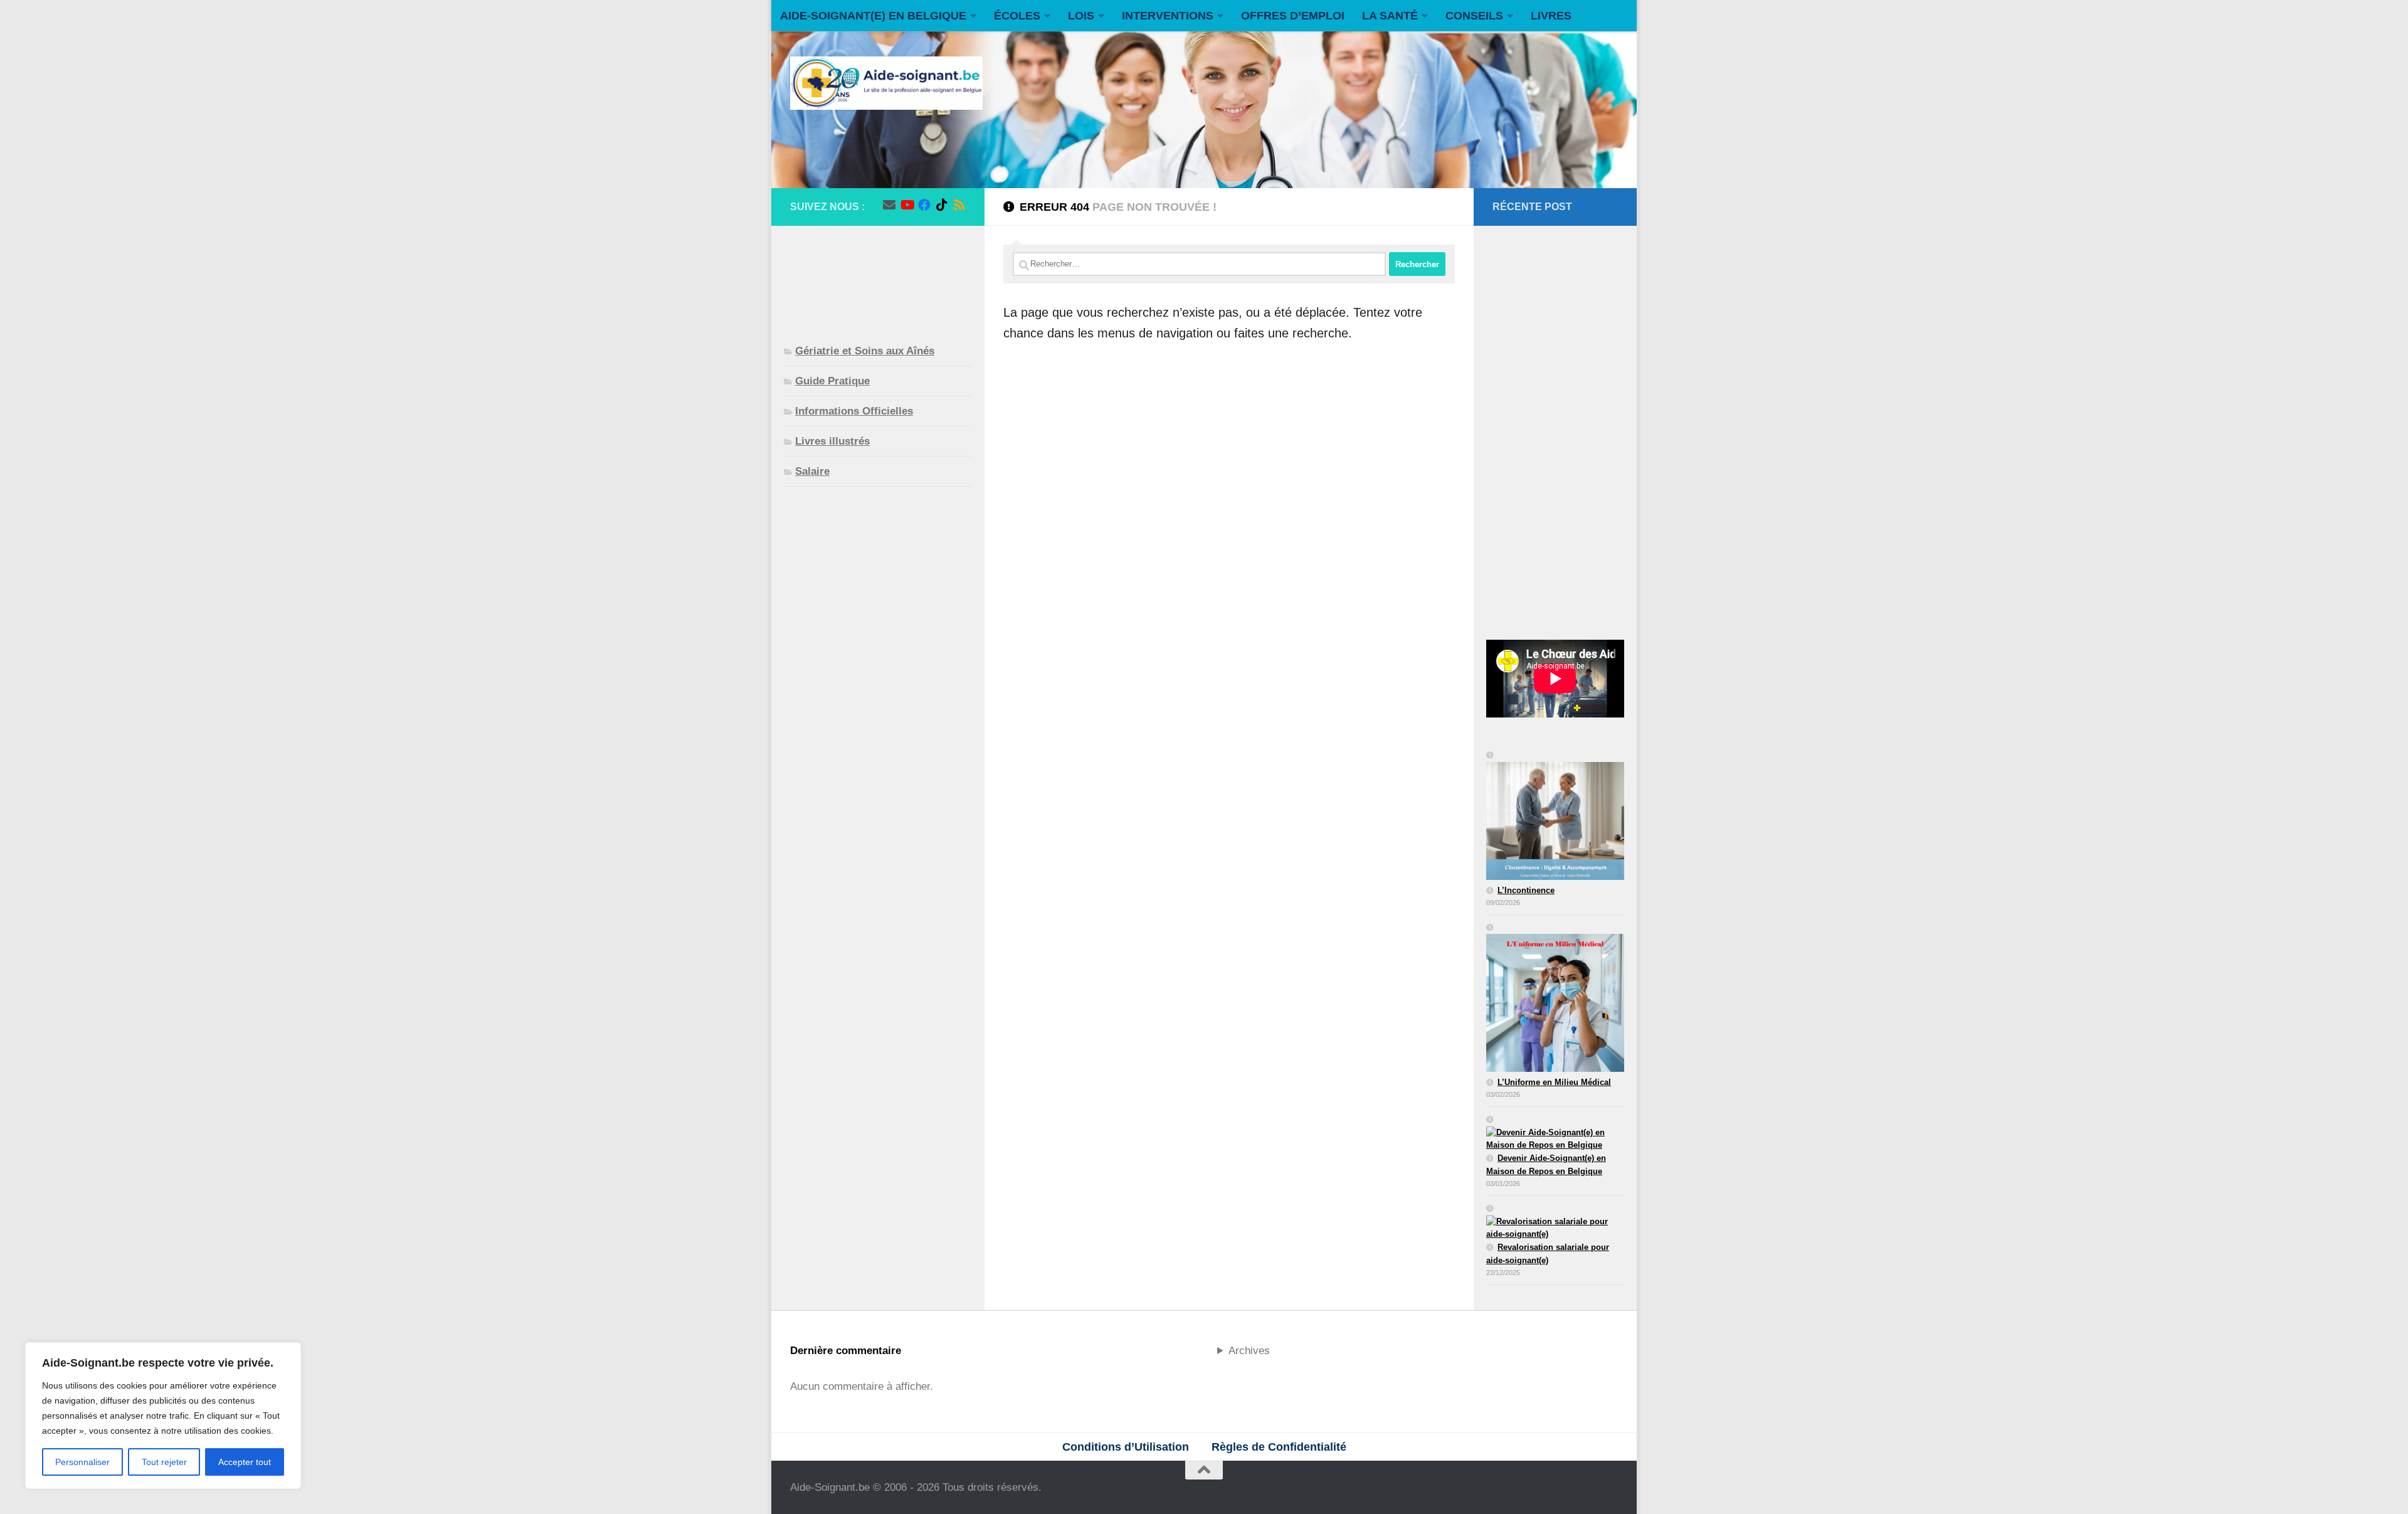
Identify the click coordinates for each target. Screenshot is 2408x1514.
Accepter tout (245, 1462)
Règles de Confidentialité (1279, 1447)
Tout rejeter (164, 1462)
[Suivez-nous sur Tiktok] (942, 205)
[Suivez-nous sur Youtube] (907, 205)
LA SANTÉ (1390, 16)
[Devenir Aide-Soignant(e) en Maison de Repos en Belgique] (1555, 1133)
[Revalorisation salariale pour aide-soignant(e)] (1555, 1222)
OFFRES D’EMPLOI (1293, 16)
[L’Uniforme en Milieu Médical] (1555, 999)
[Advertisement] (878, 275)
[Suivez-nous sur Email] (889, 205)
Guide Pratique (832, 381)
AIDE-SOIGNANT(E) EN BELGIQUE (873, 16)
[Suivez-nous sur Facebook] (924, 205)
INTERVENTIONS (1168, 16)
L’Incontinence (1526, 890)
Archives (1249, 1351)
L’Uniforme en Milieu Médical (1554, 1082)
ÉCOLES (1017, 16)
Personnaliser (82, 1462)
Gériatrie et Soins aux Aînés (865, 351)
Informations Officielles (854, 411)
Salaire (812, 471)
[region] (163, 1416)
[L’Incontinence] (1555, 817)
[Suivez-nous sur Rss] (959, 205)
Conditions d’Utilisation (1126, 1447)
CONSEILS (1474, 16)
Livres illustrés (832, 441)
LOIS (1081, 16)
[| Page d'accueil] (886, 83)
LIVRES (1551, 16)
